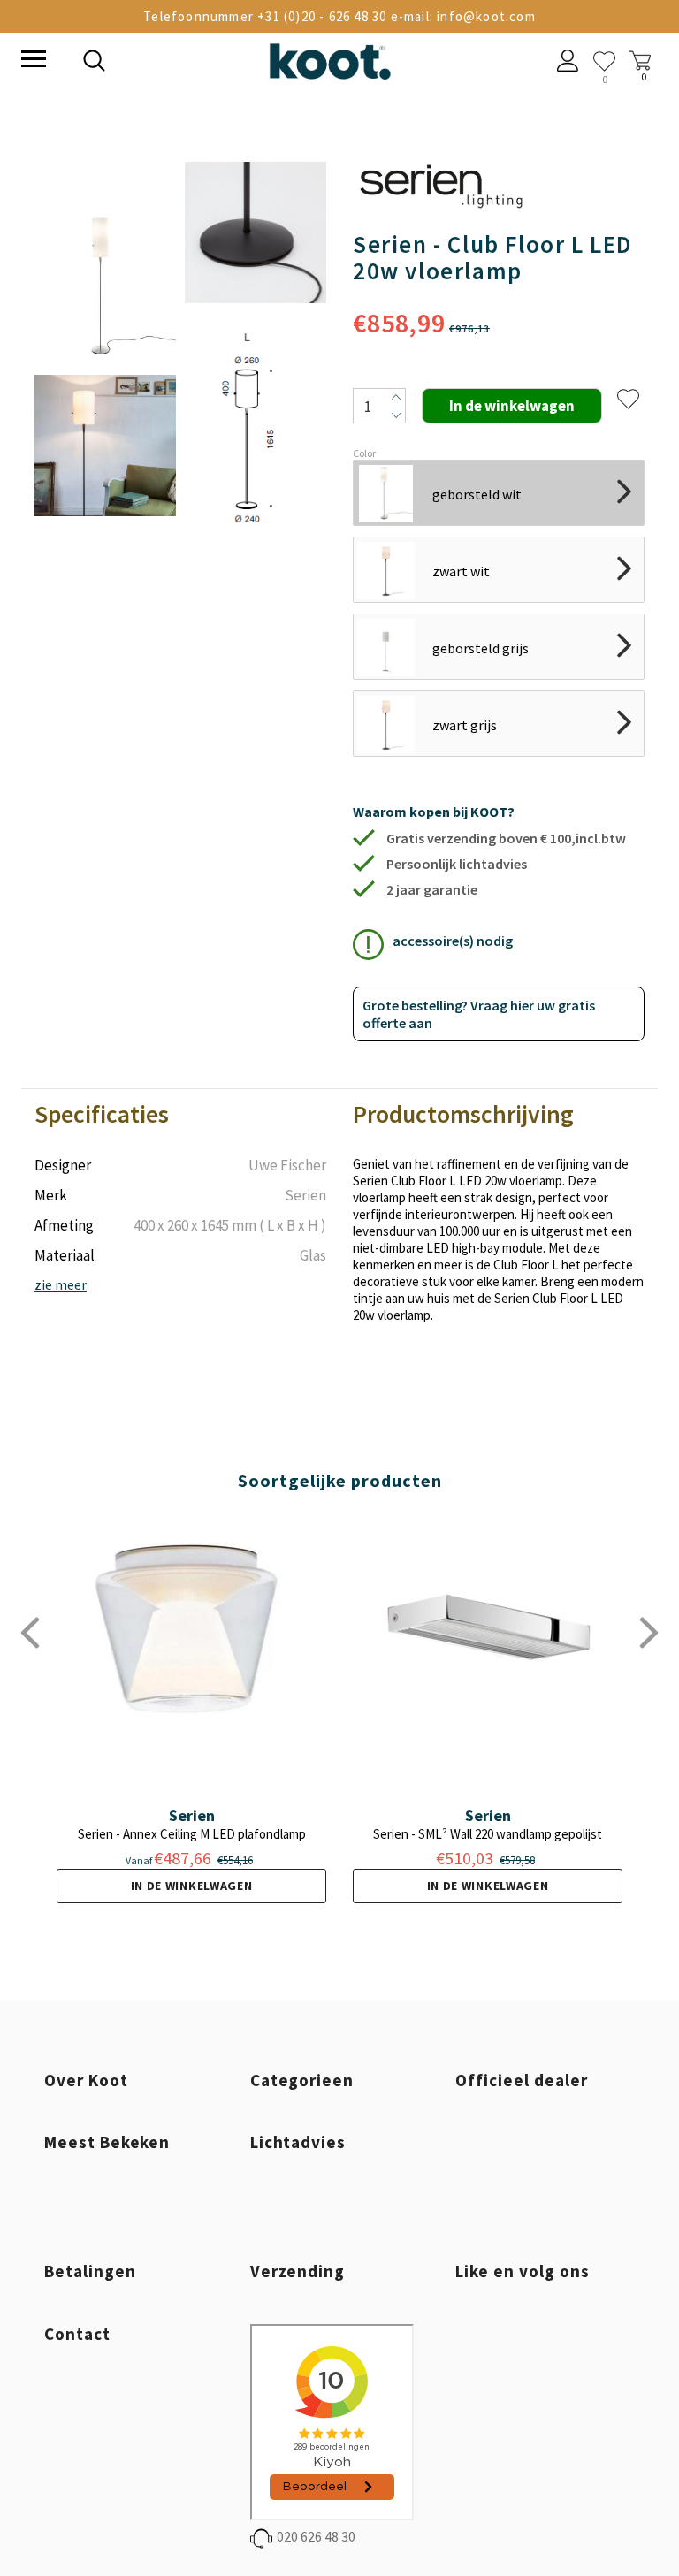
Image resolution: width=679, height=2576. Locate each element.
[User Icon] (568, 63)
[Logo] (330, 58)
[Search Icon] (216, 63)
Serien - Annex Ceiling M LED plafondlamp (192, 1834)
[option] (105, 366)
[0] (604, 61)
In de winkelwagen (192, 1886)
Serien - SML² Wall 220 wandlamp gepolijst (488, 1834)
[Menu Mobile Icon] (32, 61)
